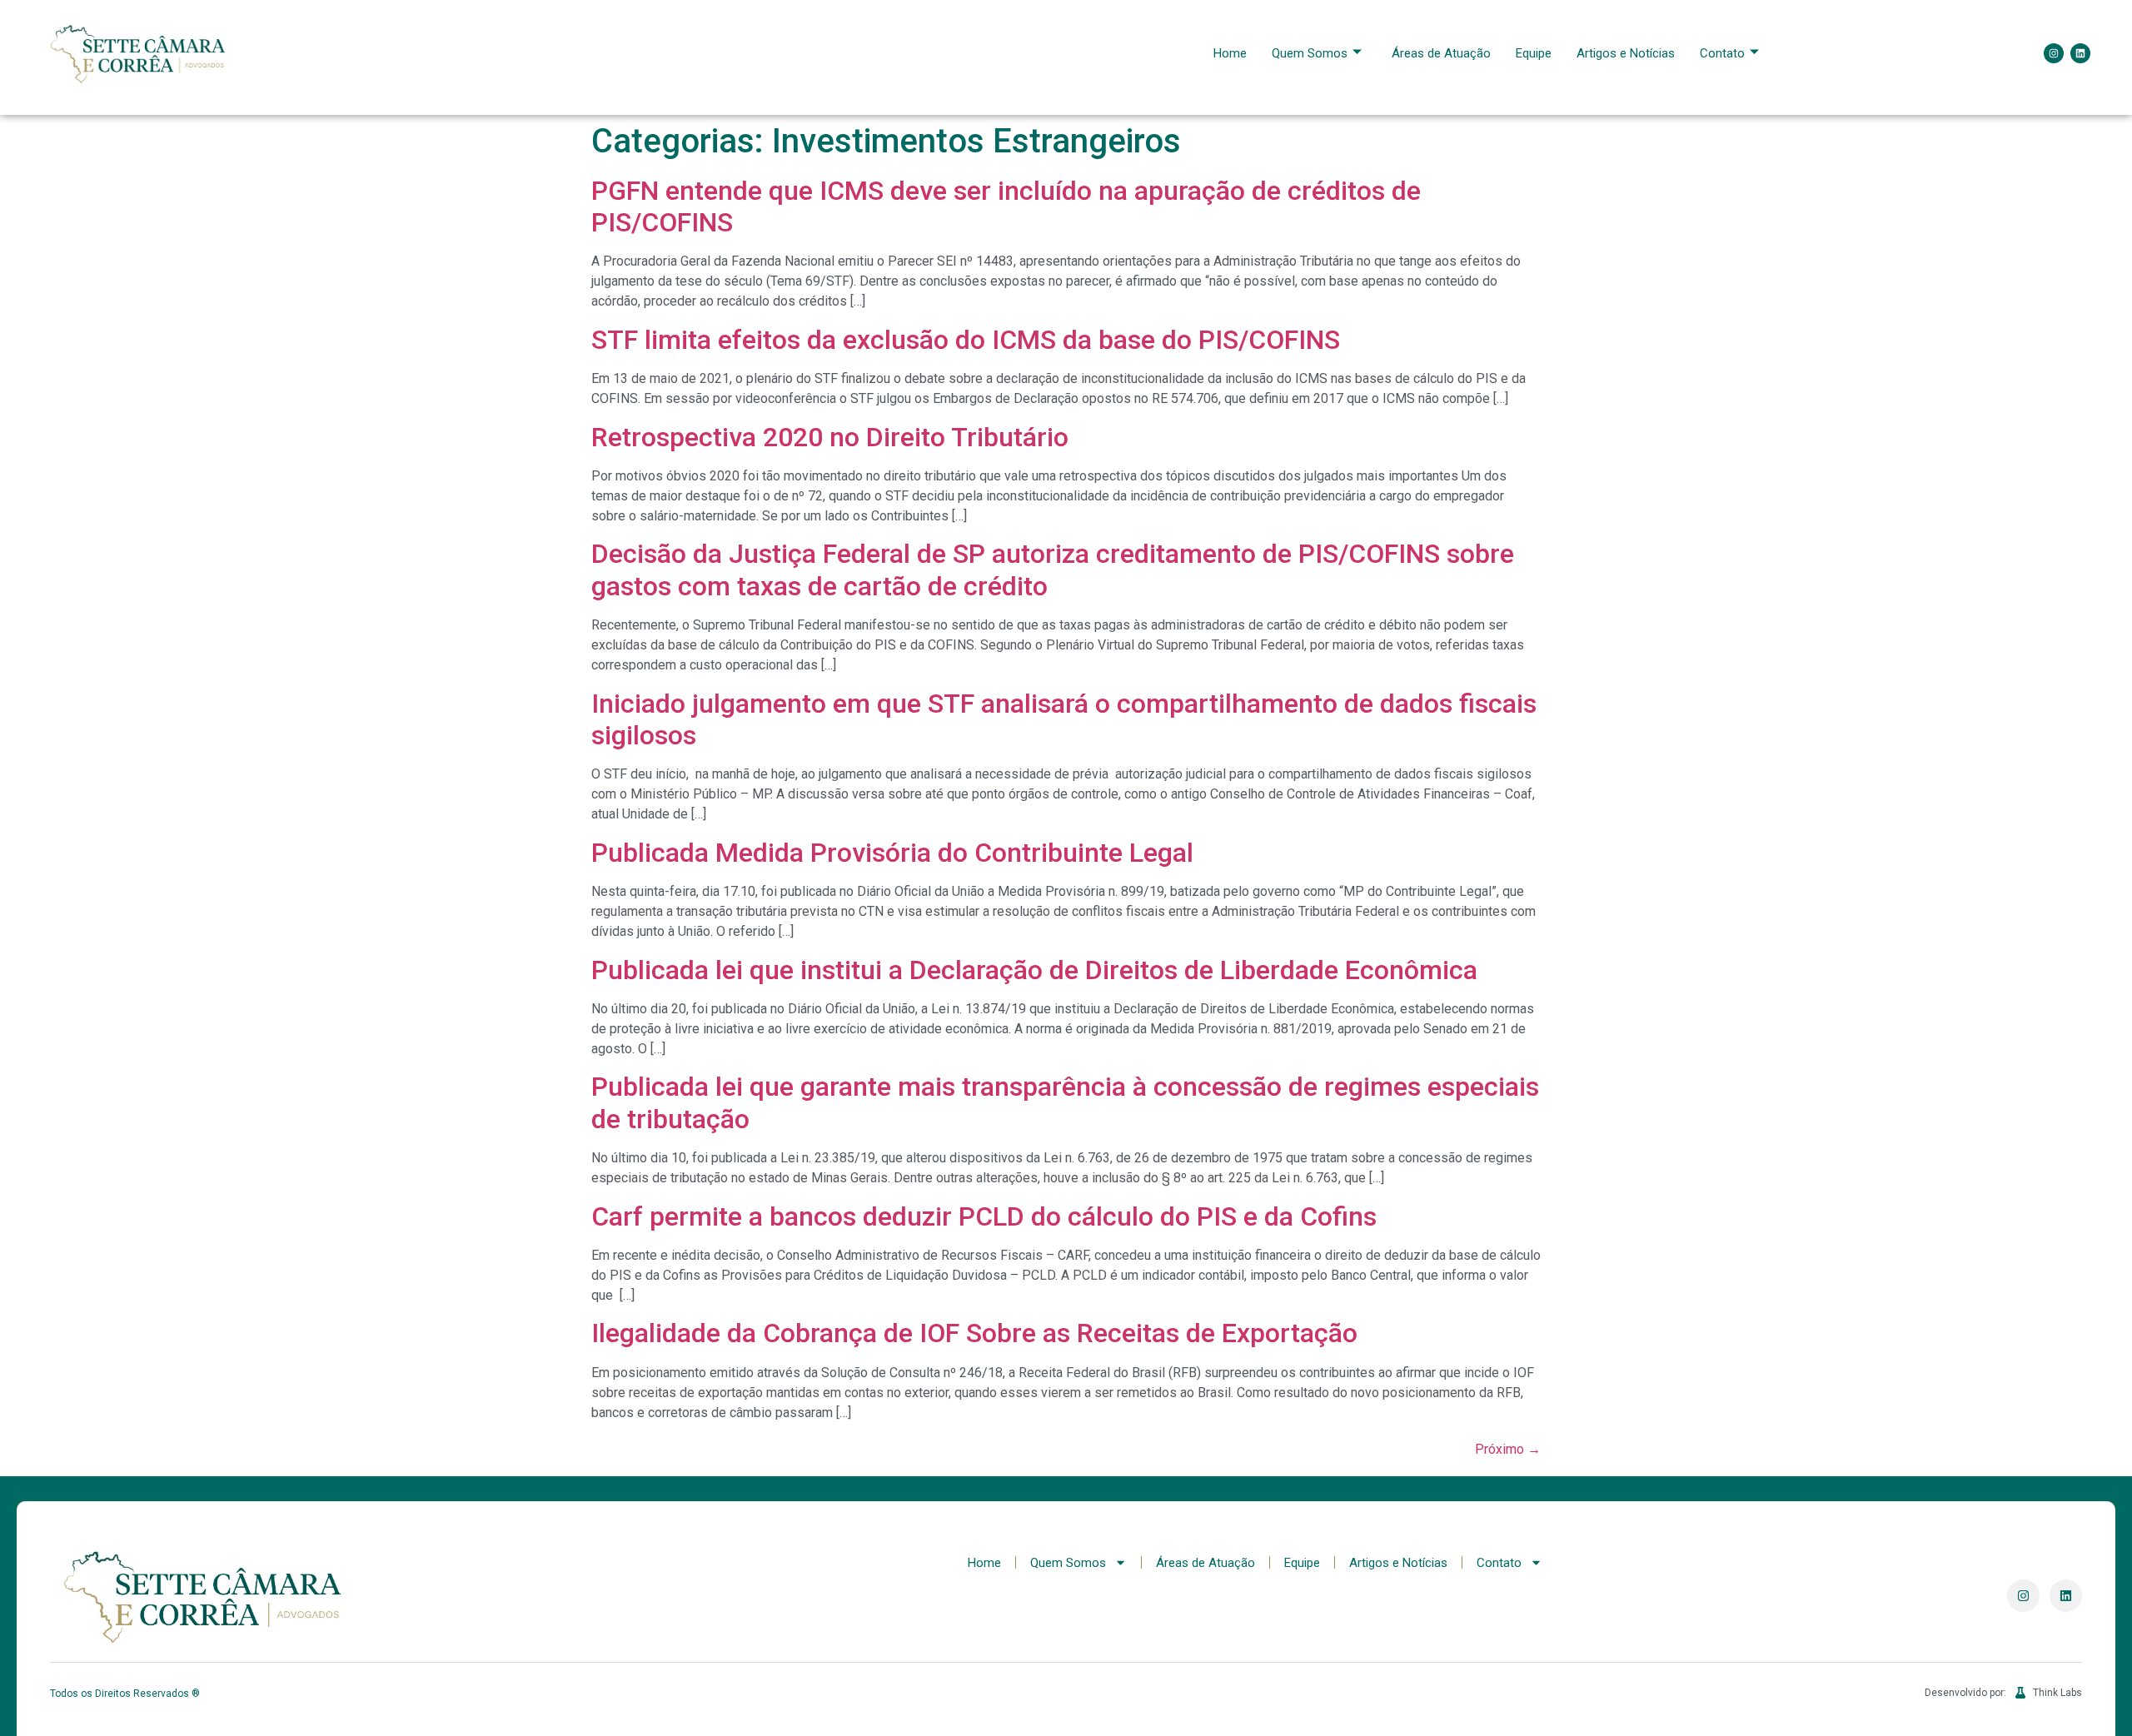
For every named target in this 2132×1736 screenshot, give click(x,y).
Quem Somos (1310, 53)
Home (1230, 53)
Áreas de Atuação (1441, 53)
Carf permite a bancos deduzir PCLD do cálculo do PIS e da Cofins (984, 1216)
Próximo (1508, 1449)
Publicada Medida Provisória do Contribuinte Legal (892, 853)
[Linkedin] (2080, 53)
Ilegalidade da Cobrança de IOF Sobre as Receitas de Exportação (974, 1333)
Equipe (1534, 53)
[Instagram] (2054, 53)
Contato (1722, 53)
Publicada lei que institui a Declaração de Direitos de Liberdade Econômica (1034, 970)
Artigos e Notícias (1626, 53)
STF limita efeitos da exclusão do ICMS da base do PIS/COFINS (966, 340)
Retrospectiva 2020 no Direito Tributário (830, 437)
